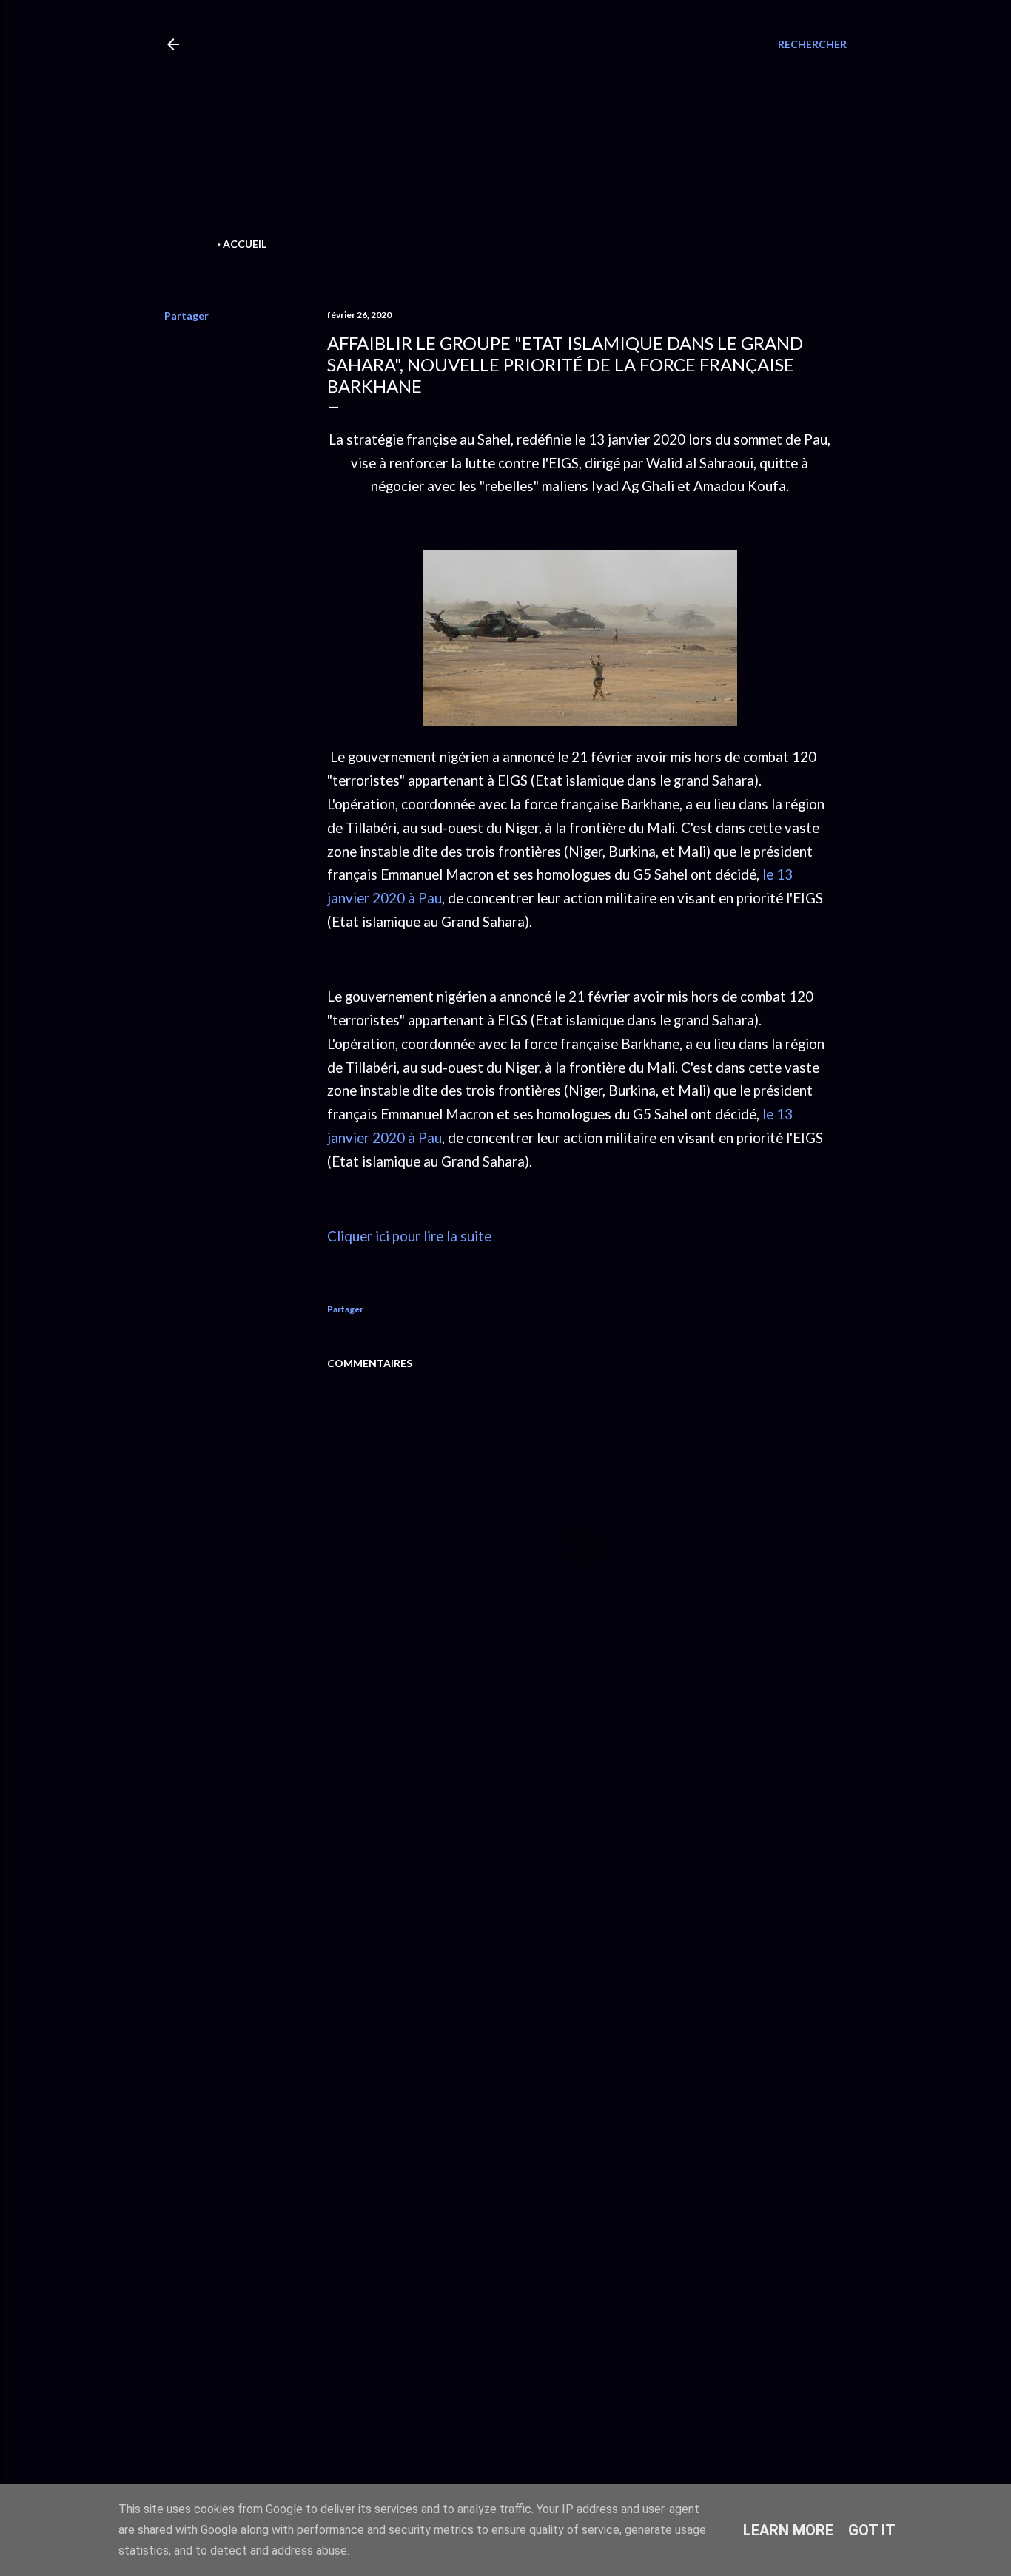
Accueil (245, 244)
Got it (872, 2530)
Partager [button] (187, 316)
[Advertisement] (480, 130)
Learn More (788, 2530)
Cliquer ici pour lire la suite (409, 1236)
